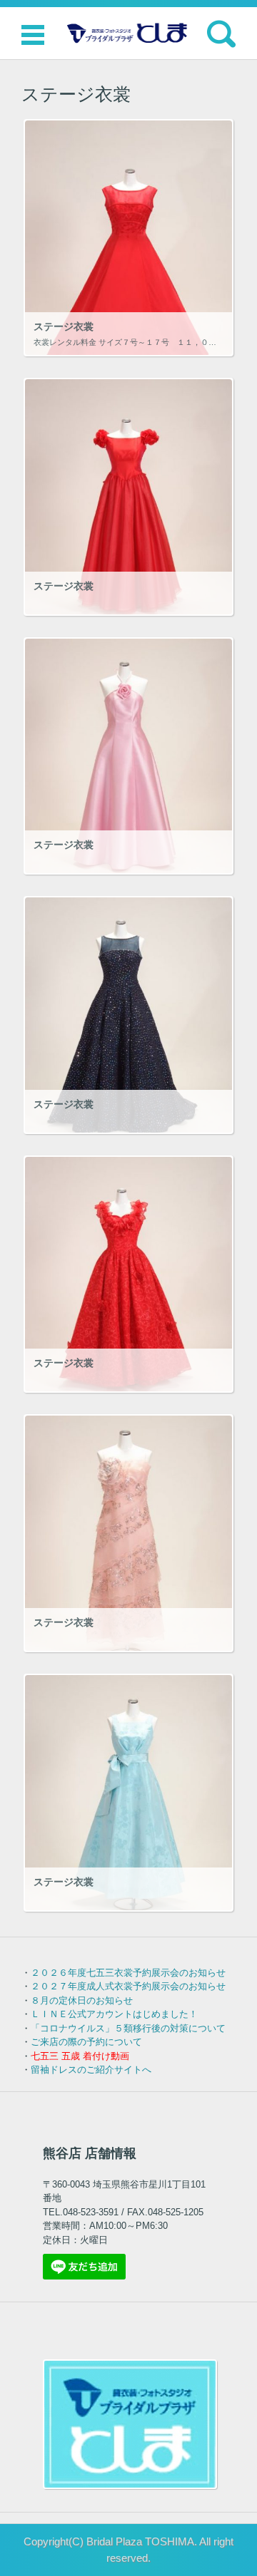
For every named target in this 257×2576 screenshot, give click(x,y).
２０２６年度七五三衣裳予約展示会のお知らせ (128, 1973)
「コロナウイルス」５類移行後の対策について (128, 2028)
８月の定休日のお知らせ (82, 2000)
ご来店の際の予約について (86, 2042)
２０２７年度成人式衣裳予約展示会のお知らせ (128, 1986)
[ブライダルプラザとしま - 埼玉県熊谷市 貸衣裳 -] (128, 33)
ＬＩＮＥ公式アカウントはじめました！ (114, 2014)
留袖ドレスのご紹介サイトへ (91, 2070)
